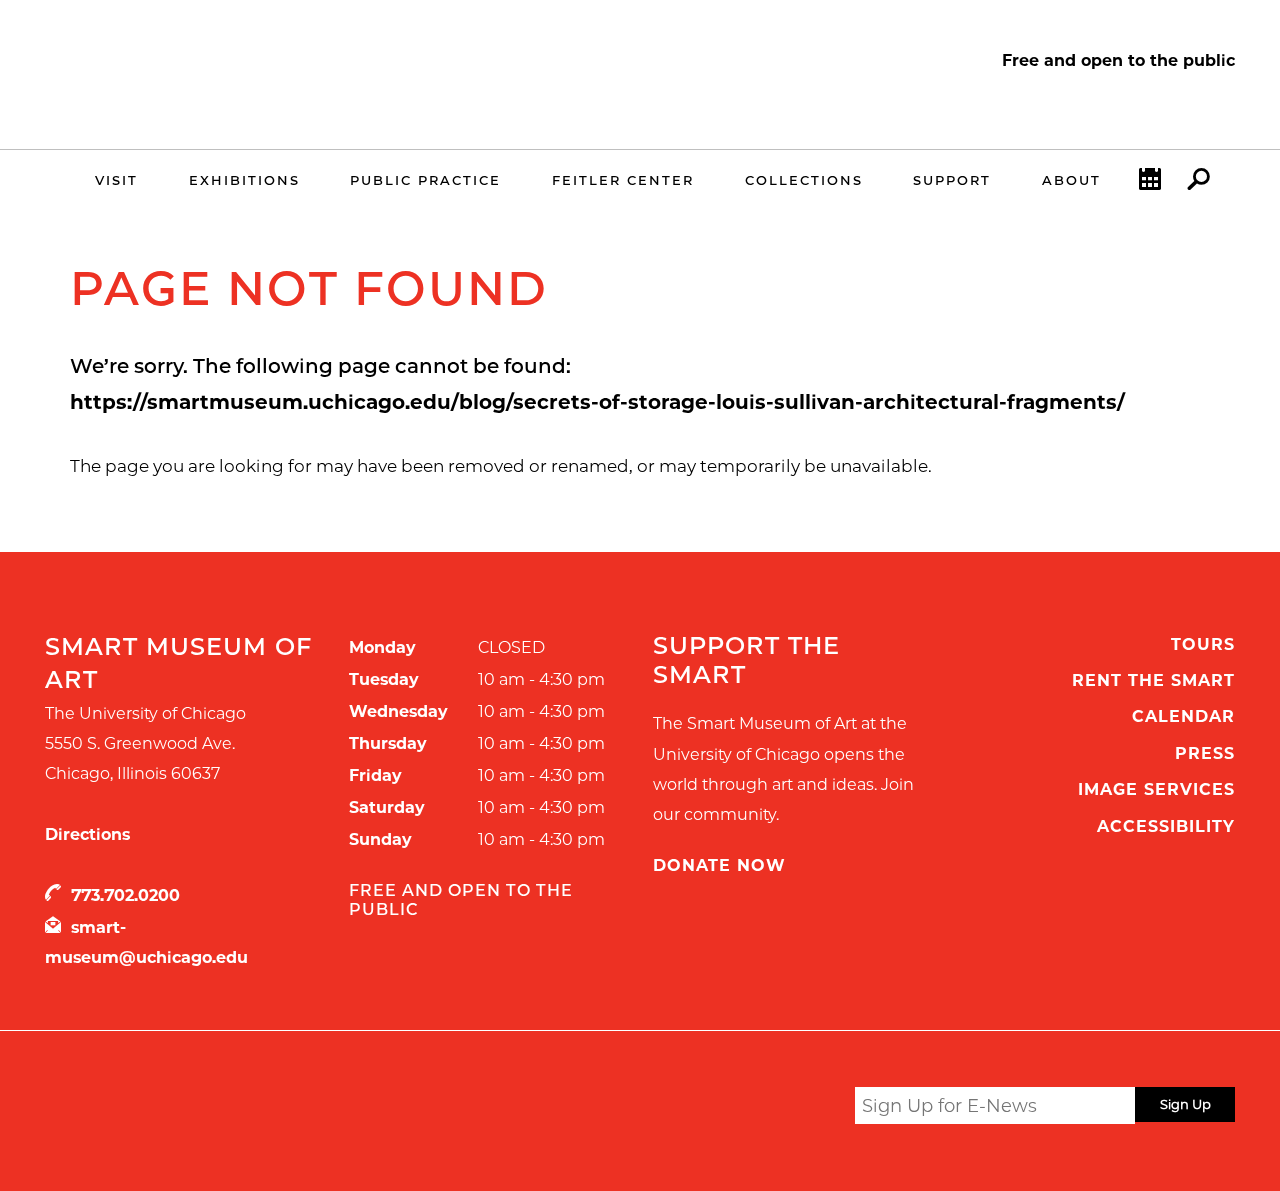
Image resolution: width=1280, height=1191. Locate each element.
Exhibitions (244, 180)
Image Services (1156, 789)
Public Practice (425, 180)
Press (1205, 753)
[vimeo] (815, 1108)
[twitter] (700, 1109)
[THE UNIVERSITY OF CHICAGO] (211, 88)
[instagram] (776, 1108)
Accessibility (1166, 826)
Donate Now (719, 865)
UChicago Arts (237, 1109)
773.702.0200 (125, 895)
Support (952, 180)
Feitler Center (623, 180)
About (1071, 180)
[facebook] (737, 1108)
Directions (87, 834)
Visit (116, 180)
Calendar (1183, 716)
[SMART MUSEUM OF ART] (211, 63)
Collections (804, 180)
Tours (1203, 644)
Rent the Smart (1153, 680)
